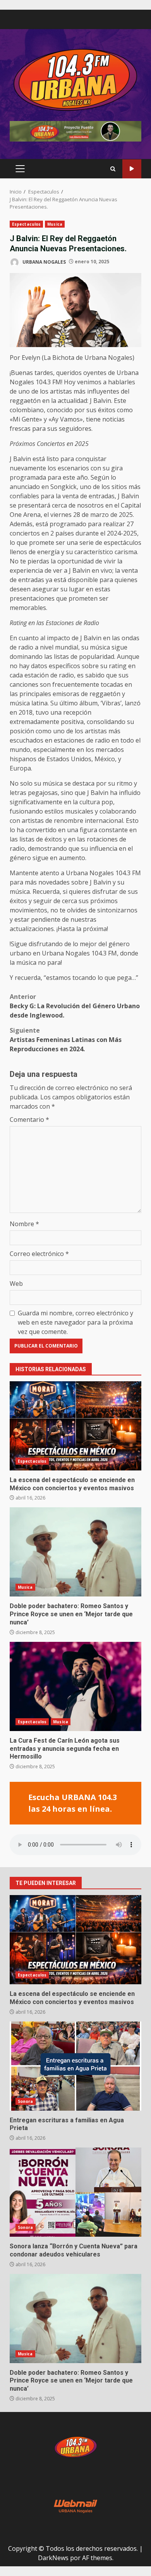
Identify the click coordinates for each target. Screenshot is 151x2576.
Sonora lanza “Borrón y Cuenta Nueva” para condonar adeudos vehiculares (75, 2192)
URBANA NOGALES (44, 262)
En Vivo (132, 169)
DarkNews (53, 2558)
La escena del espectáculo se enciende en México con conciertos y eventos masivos (75, 1426)
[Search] (113, 169)
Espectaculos (26, 224)
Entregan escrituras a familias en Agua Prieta (75, 2066)
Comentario (29, 1120)
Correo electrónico (39, 1254)
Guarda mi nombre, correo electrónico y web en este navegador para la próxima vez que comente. (75, 1322)
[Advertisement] (75, 131)
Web (16, 1284)
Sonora (26, 2101)
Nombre (24, 1224)
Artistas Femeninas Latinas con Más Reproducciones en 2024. (66, 1040)
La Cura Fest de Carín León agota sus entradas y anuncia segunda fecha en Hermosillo (75, 1686)
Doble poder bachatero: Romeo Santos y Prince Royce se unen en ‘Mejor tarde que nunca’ (75, 1552)
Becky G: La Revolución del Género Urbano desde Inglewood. (75, 1006)
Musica (55, 224)
